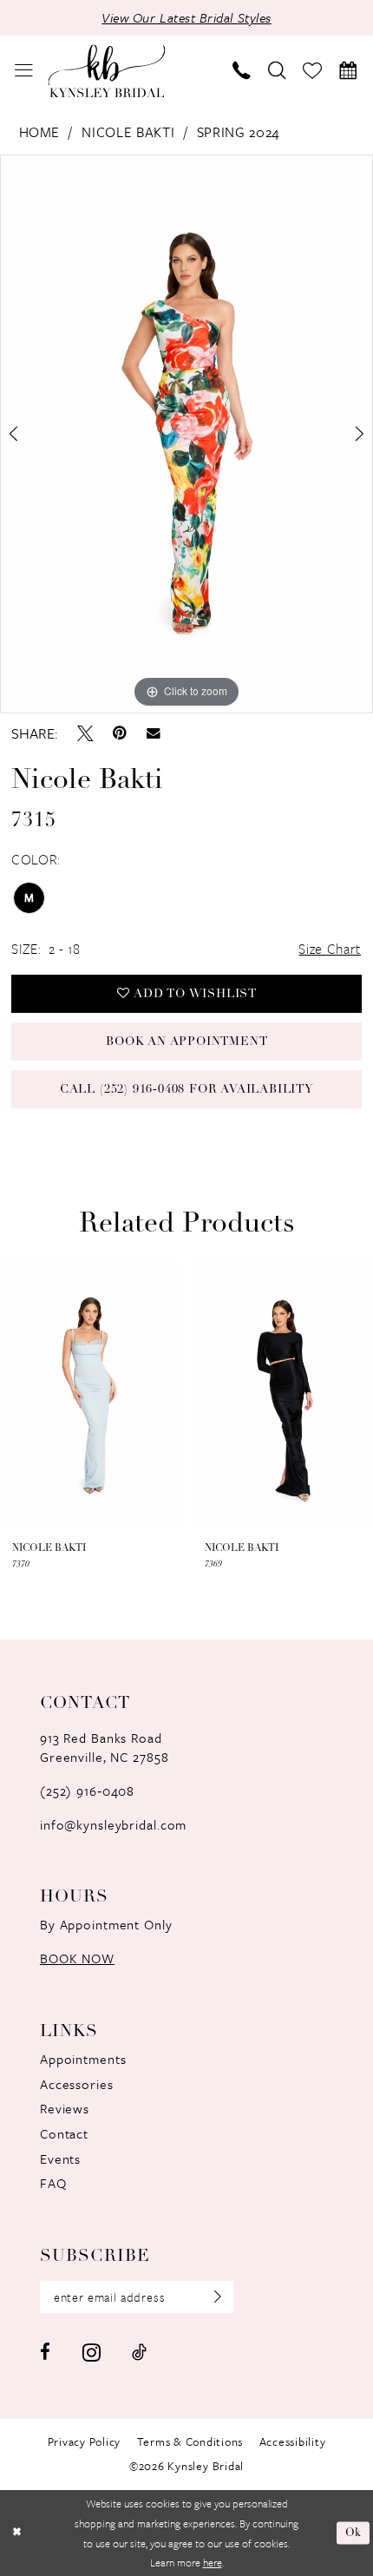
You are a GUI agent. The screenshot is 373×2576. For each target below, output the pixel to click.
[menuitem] (25, 71)
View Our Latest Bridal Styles (186, 17)
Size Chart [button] (330, 949)
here (213, 2562)
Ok (354, 2533)
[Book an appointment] (348, 71)
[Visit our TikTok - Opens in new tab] (139, 2353)
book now (77, 1958)
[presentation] (90, 1394)
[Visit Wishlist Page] (313, 71)
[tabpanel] (186, 434)
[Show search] (277, 71)
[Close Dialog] (16, 2533)
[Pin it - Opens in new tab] (120, 733)
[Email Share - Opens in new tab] (154, 733)
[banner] (106, 71)
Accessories (77, 2084)
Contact (64, 2133)
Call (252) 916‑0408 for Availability (187, 1090)
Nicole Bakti (128, 132)
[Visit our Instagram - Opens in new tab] (92, 2352)
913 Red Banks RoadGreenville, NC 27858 (105, 1747)
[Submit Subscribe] (211, 2297)
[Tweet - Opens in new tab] (85, 733)
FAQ (53, 2183)
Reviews (65, 2108)
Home (40, 132)
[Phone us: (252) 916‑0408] (242, 71)
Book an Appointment (186, 1042)
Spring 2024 (239, 132)
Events (60, 2159)
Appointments (83, 2059)
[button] (25, 71)
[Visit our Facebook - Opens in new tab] (45, 2353)
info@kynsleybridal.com (113, 1824)
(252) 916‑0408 (87, 1791)
